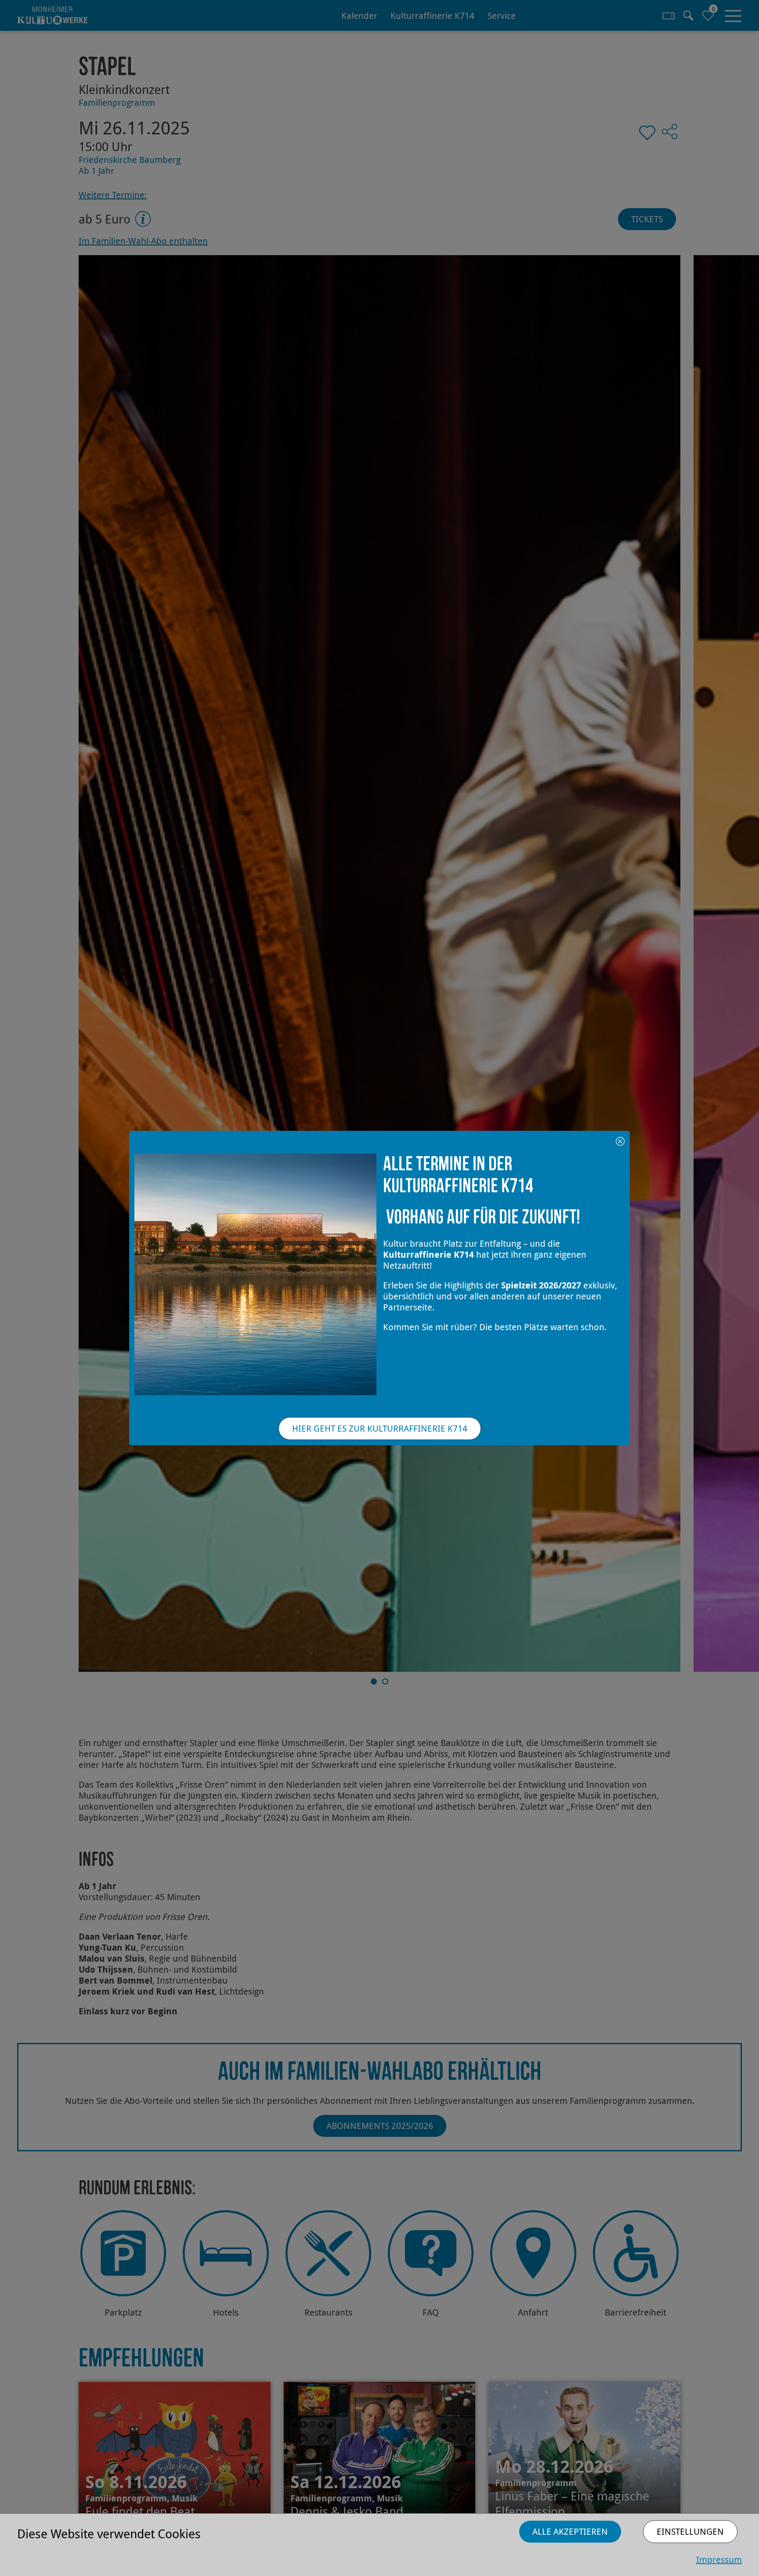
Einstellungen (690, 2531)
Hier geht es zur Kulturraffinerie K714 (380, 1428)
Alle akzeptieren (570, 2531)
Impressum (719, 2560)
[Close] (620, 1140)
